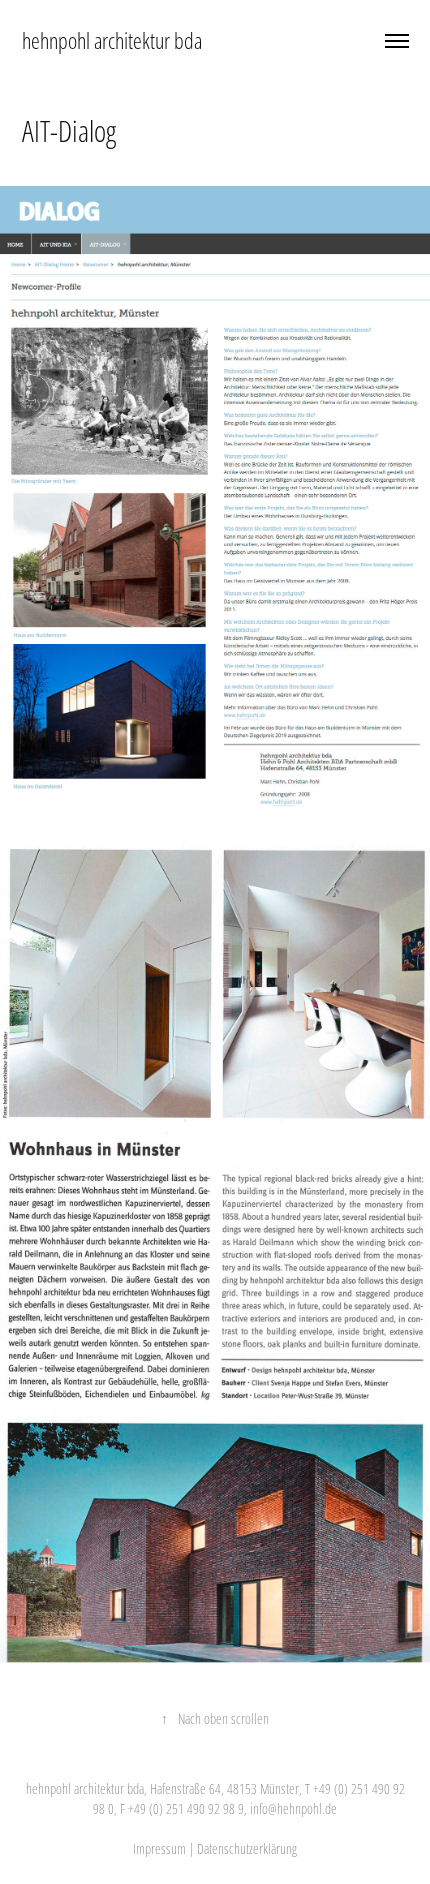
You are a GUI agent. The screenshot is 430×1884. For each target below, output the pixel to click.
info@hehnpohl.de (293, 1808)
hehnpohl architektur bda (112, 40)
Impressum (159, 1848)
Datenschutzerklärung (247, 1848)
